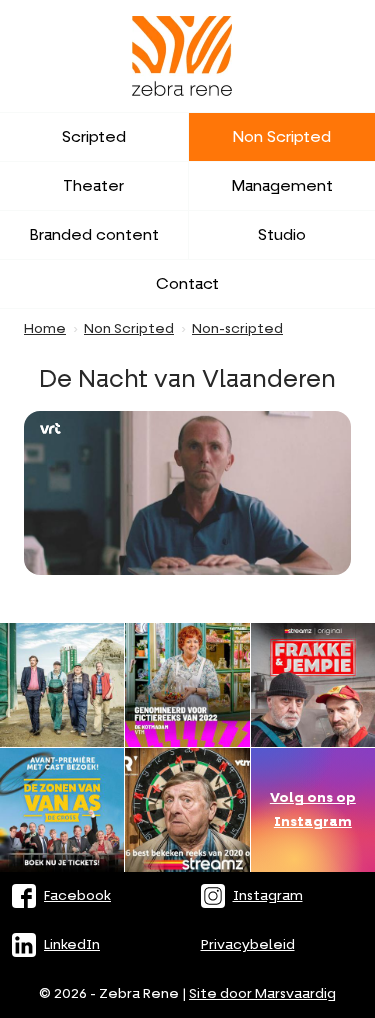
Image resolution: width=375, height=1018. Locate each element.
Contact (187, 284)
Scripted (94, 137)
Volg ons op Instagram (313, 810)
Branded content (94, 235)
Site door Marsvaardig (262, 994)
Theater (93, 186)
